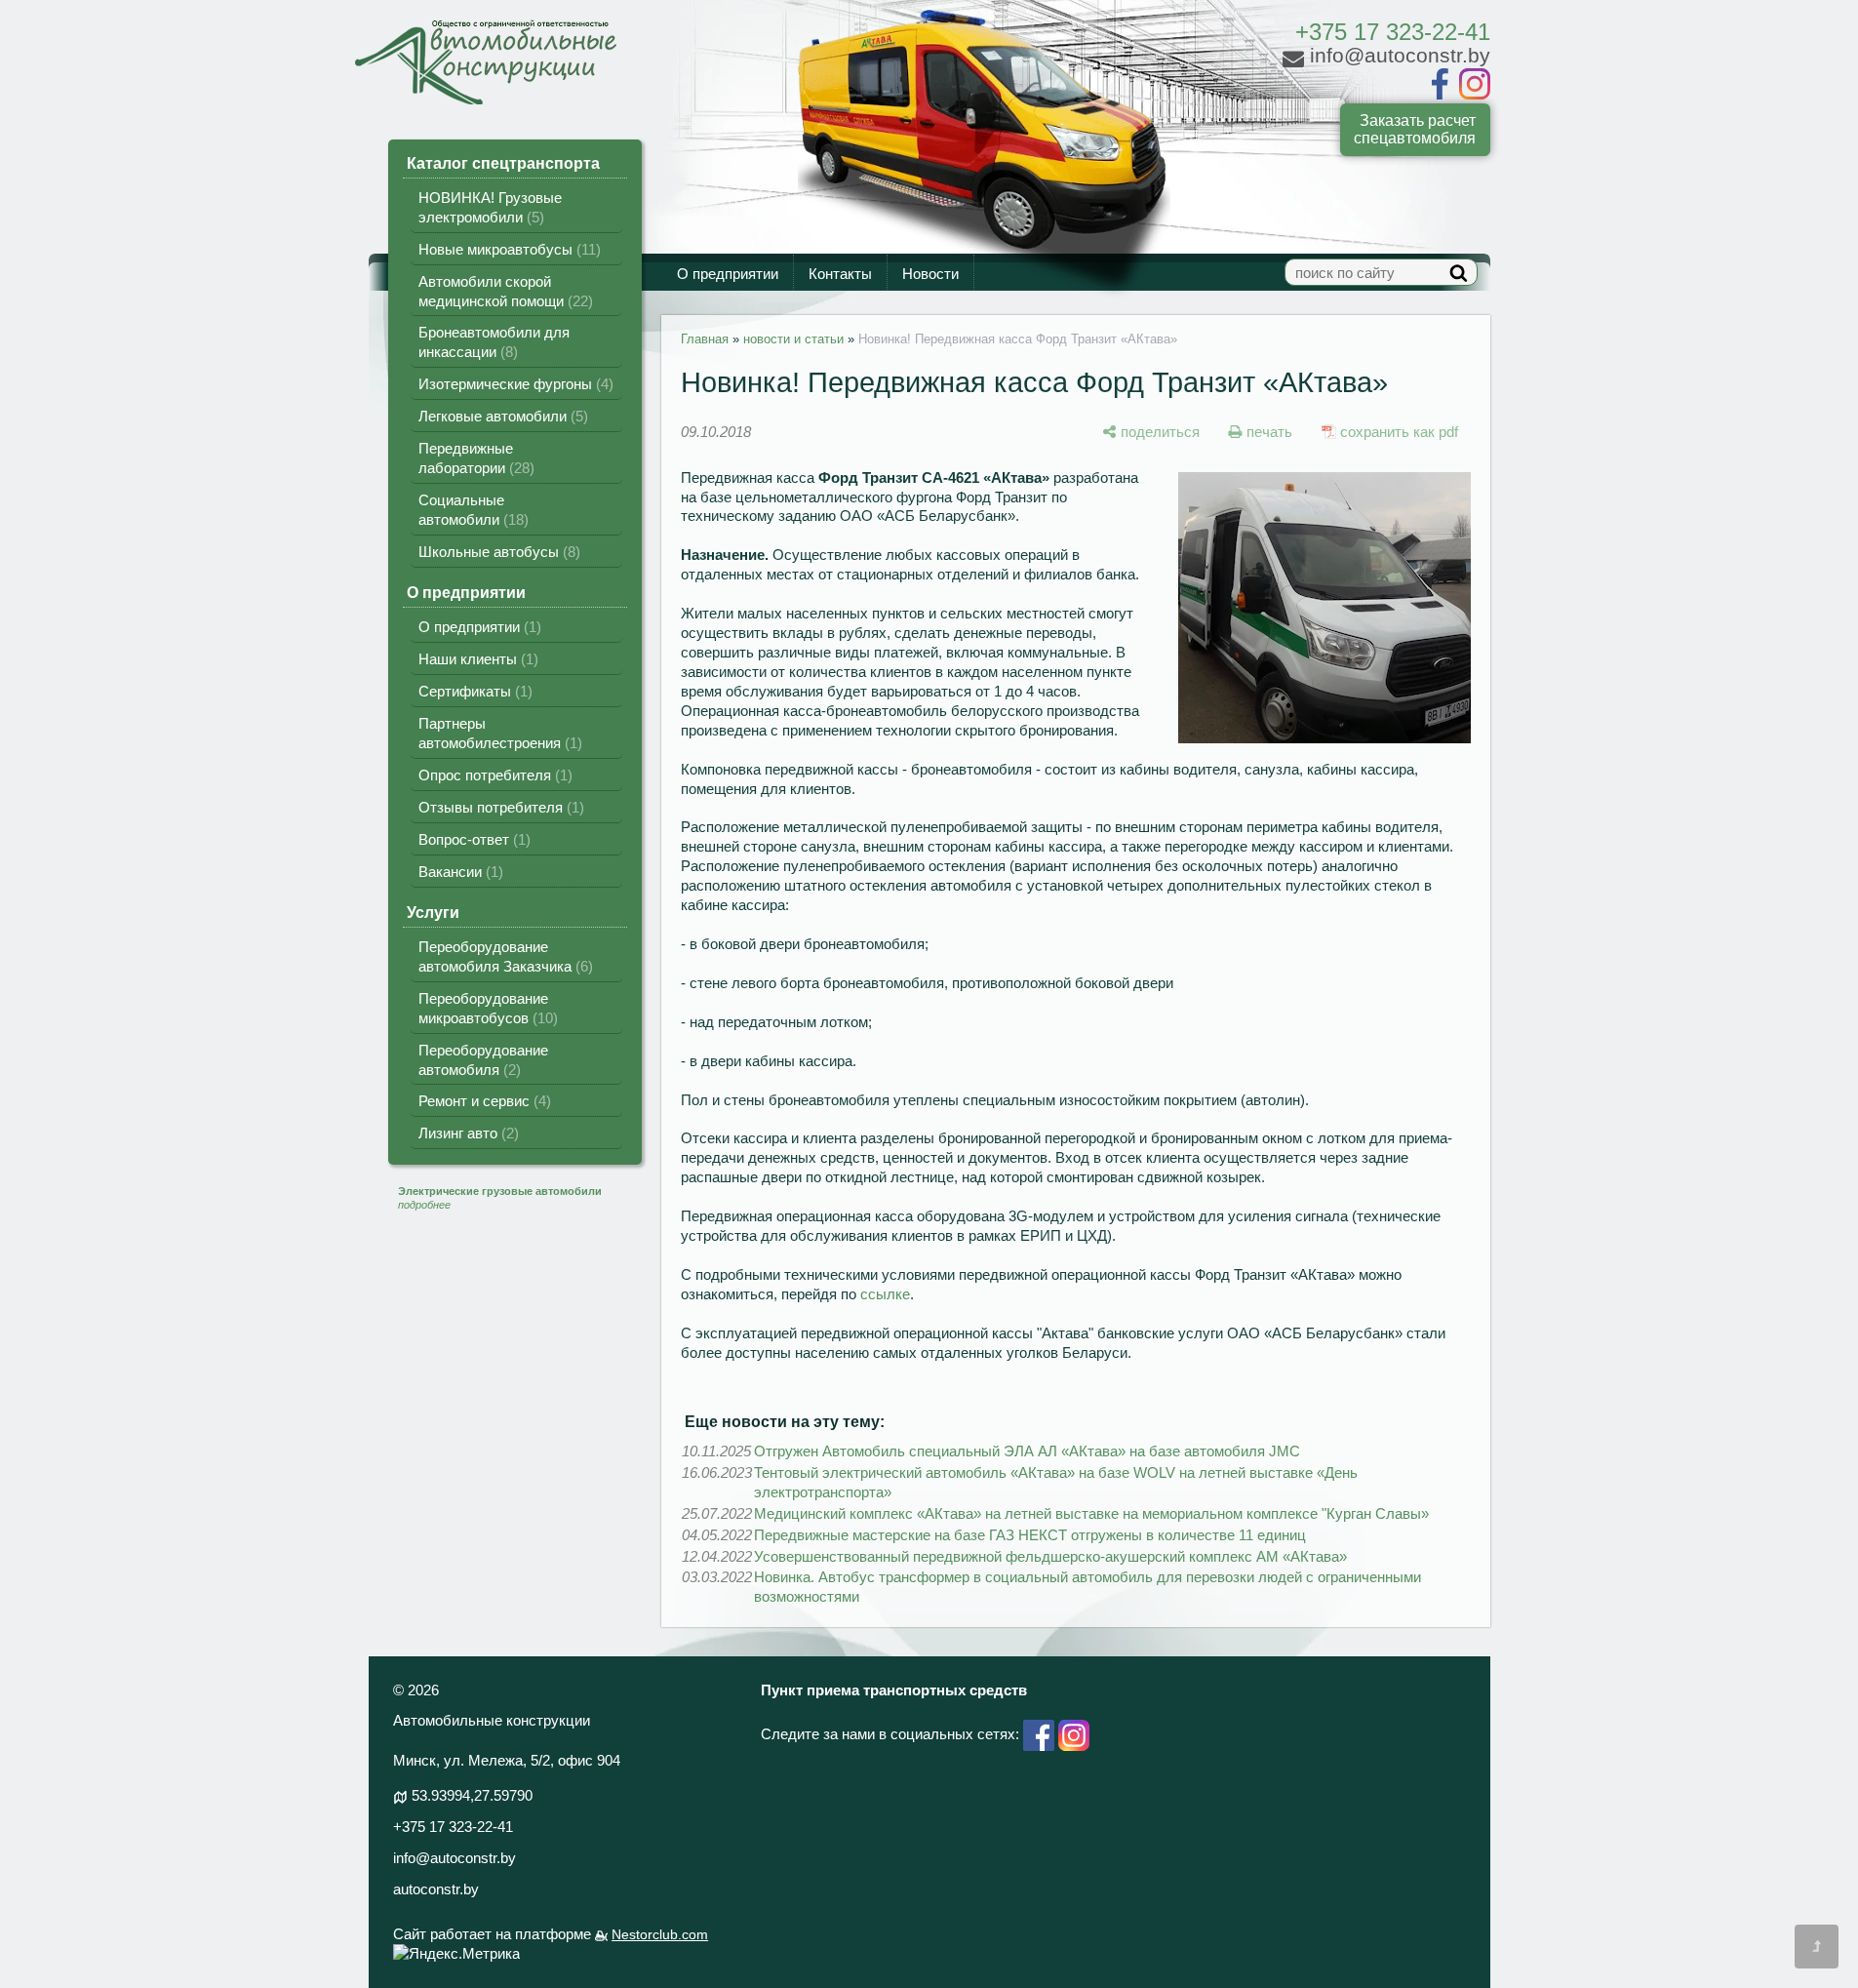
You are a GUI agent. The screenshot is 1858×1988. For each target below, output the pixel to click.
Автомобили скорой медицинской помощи (503, 291)
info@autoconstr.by (455, 1858)
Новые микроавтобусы (507, 249)
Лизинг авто (466, 1133)
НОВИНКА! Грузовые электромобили (490, 207)
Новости (930, 274)
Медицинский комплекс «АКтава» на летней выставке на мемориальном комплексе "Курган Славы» (1091, 1513)
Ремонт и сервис (482, 1101)
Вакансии (458, 872)
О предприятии (728, 274)
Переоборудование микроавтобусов (486, 1008)
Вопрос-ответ (472, 839)
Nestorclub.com (660, 1935)
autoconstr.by (436, 1889)
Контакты (840, 274)
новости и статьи (793, 339)
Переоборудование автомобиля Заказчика (503, 956)
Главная (705, 339)
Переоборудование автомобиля (483, 1060)
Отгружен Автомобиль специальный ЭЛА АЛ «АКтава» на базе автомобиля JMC (1027, 1451)
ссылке (885, 1294)
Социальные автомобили (471, 510)
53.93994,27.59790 (472, 1795)
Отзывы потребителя (499, 807)
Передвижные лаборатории (474, 458)
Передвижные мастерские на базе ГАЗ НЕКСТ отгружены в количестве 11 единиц (1030, 1535)
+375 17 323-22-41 (1393, 32)
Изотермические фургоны (514, 384)
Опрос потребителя (493, 775)
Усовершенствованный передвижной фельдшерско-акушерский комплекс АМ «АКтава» (1050, 1556)
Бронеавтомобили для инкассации (494, 342)
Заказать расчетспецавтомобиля (1415, 129)
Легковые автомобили (501, 416)
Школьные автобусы (497, 552)
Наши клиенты (476, 659)
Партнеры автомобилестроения (498, 733)
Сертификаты (473, 691)
